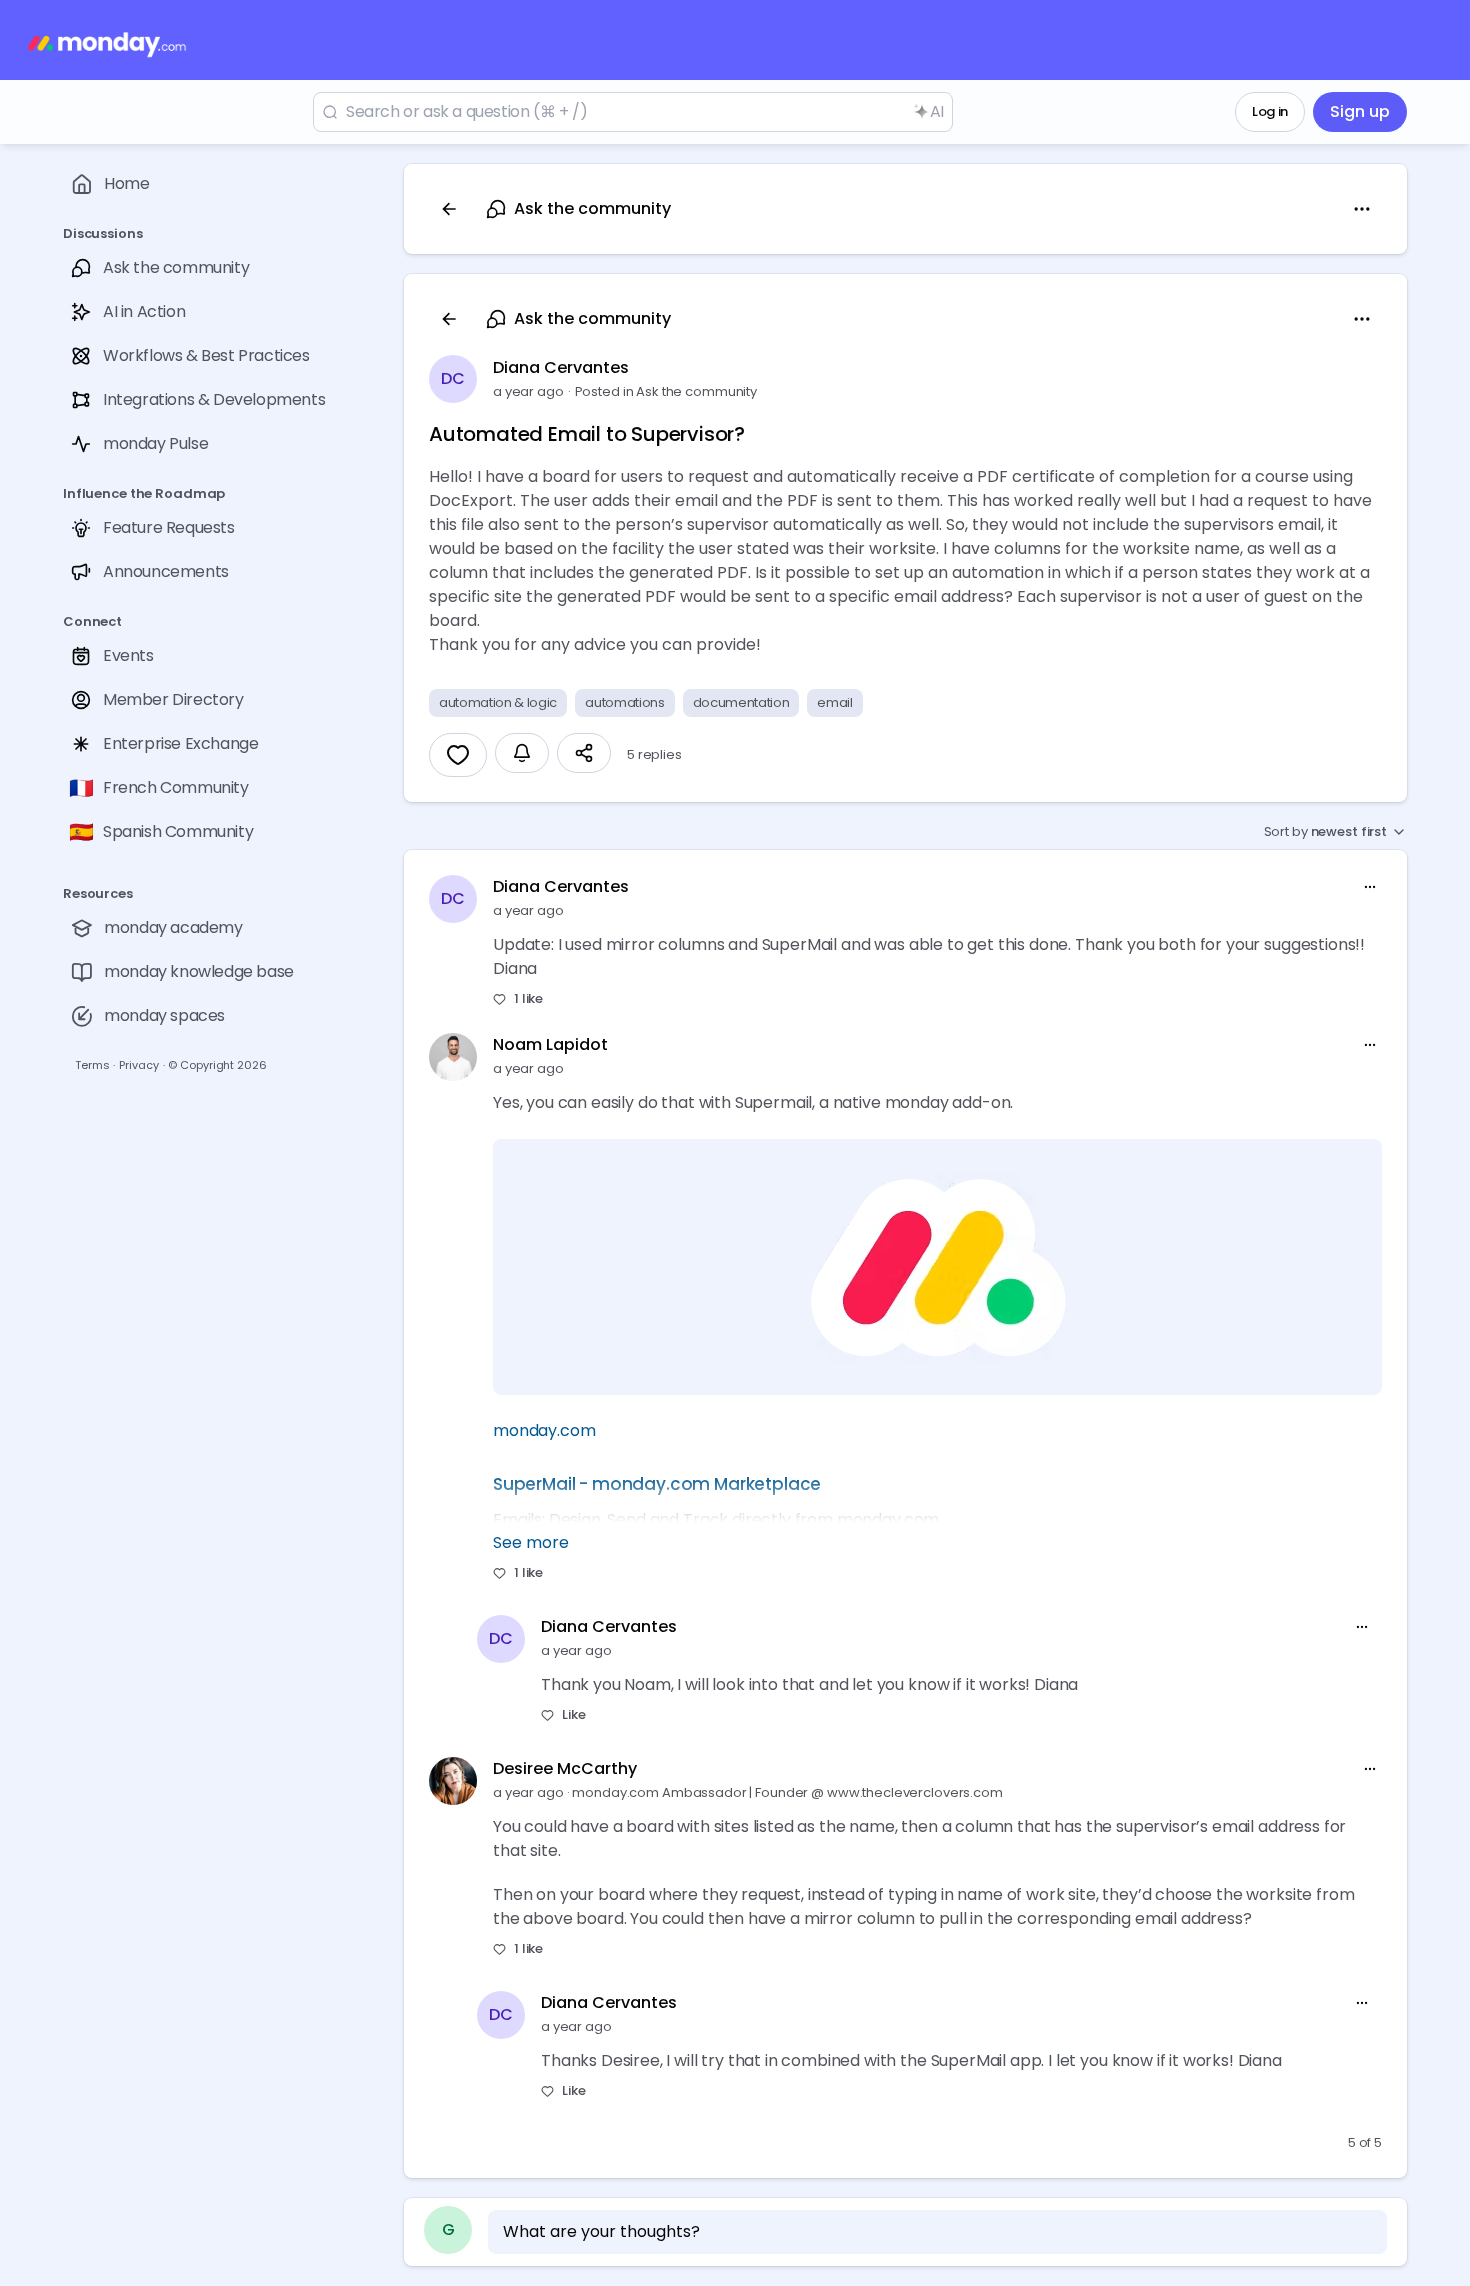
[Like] (458, 755)
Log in (1270, 111)
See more (531, 1542)
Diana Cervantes (561, 367)
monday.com (544, 1430)
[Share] (584, 753)
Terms (92, 1065)
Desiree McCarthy (565, 1768)
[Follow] (522, 753)
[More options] (1370, 887)
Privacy (138, 1065)
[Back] (449, 209)
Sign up (1360, 111)
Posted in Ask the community (666, 391)
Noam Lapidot (550, 1044)
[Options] (1362, 209)
